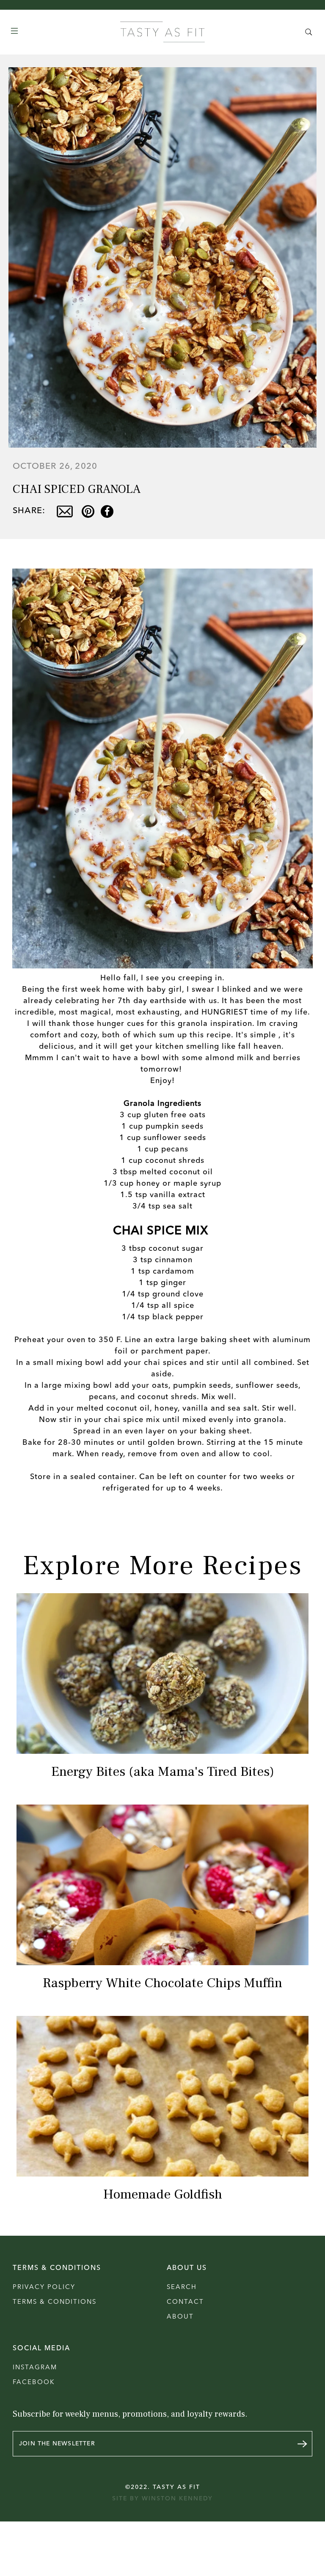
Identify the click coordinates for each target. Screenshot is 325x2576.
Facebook (34, 2383)
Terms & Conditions (55, 2302)
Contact (185, 2302)
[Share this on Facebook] (107, 511)
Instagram (35, 2368)
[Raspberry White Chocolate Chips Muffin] (162, 1885)
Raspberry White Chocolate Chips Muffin (162, 1983)
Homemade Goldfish (163, 2194)
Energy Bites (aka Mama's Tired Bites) (163, 1772)
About (180, 2317)
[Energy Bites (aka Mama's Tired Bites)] (162, 1674)
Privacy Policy (44, 2287)
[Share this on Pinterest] (88, 511)
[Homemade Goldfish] (162, 2096)
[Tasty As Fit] (162, 32)
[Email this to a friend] (65, 511)
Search (182, 2287)
